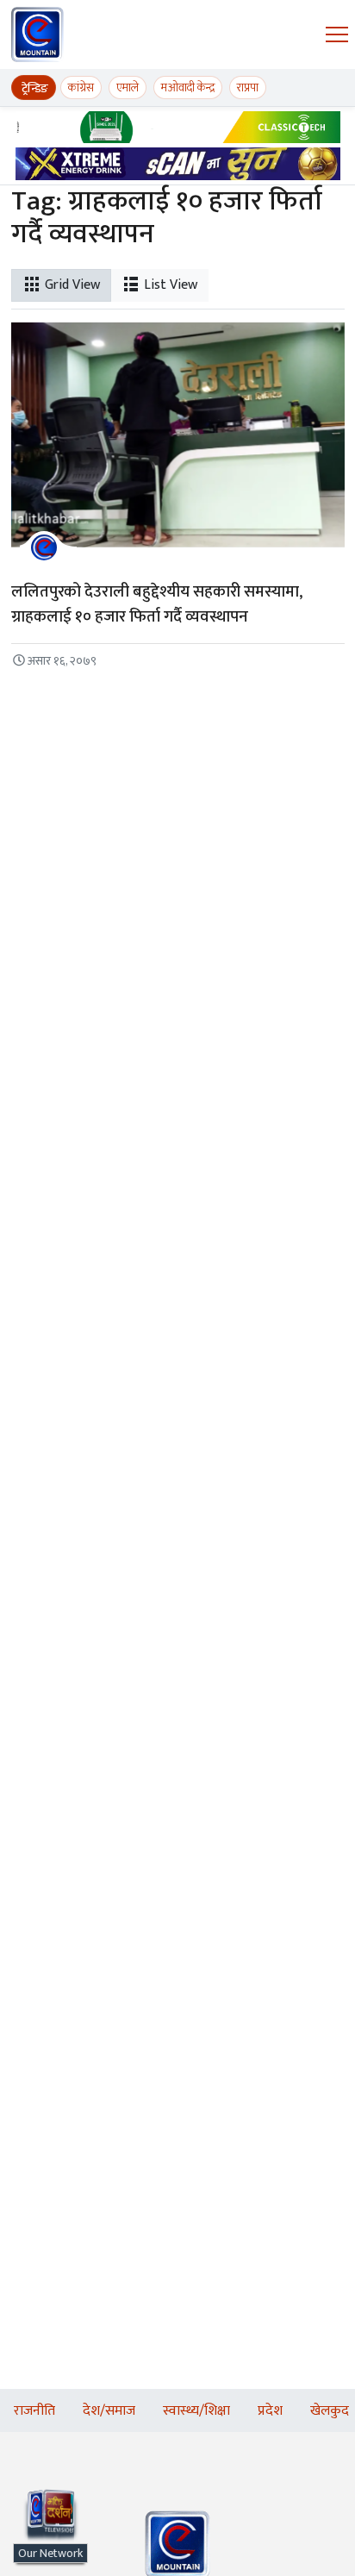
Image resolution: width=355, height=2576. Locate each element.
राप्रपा (248, 88)
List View (169, 285)
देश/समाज (109, 2411)
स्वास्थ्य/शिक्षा (196, 2411)
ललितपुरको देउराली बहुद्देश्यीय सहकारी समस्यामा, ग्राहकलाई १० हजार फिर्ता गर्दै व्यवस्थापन (157, 604)
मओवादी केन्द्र (188, 88)
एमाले (128, 88)
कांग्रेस (81, 88)
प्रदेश (270, 2411)
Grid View (71, 285)
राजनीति (34, 2411)
